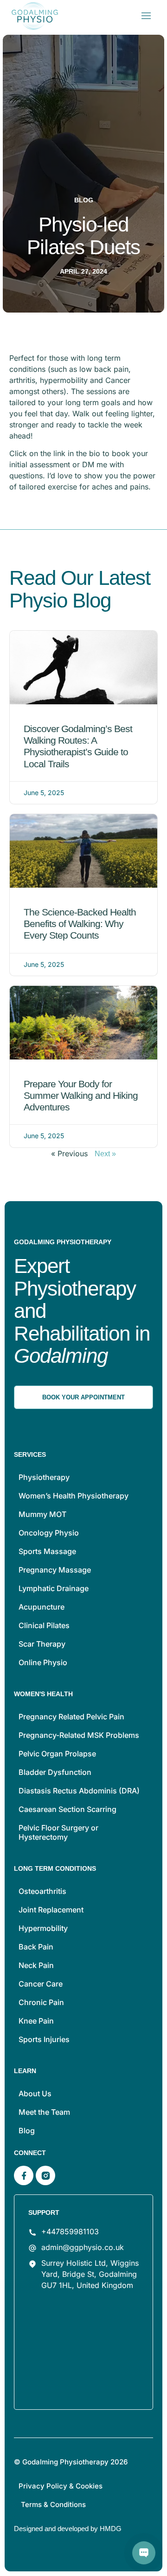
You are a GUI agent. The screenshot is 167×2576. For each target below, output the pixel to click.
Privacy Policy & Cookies (61, 2486)
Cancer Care (41, 1984)
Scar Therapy (42, 1644)
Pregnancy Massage (55, 1570)
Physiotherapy (44, 1477)
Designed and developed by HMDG (68, 2529)
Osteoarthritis (42, 1891)
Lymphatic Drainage (54, 1588)
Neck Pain (36, 1965)
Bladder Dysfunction (55, 1772)
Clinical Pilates (44, 1625)
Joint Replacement (51, 1910)
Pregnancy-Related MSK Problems (79, 1735)
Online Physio (43, 1662)
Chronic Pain (41, 2002)
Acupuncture (42, 1607)
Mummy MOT (42, 1514)
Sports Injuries (44, 2039)
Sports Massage (47, 1551)
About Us (35, 2093)
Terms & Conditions (53, 2504)
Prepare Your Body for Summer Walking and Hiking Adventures (81, 1095)
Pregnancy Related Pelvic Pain (71, 1717)
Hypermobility (43, 1928)
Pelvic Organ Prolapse (57, 1754)
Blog (27, 2131)
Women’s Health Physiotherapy (74, 1496)
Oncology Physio (49, 1533)
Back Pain (36, 1947)
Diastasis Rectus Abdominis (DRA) (79, 1791)
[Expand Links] (144, 2553)
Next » (105, 1154)
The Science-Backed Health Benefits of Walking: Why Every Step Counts (80, 924)
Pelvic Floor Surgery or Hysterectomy (58, 1832)
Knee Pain (36, 2021)
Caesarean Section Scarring (67, 1809)
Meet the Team (44, 2112)
